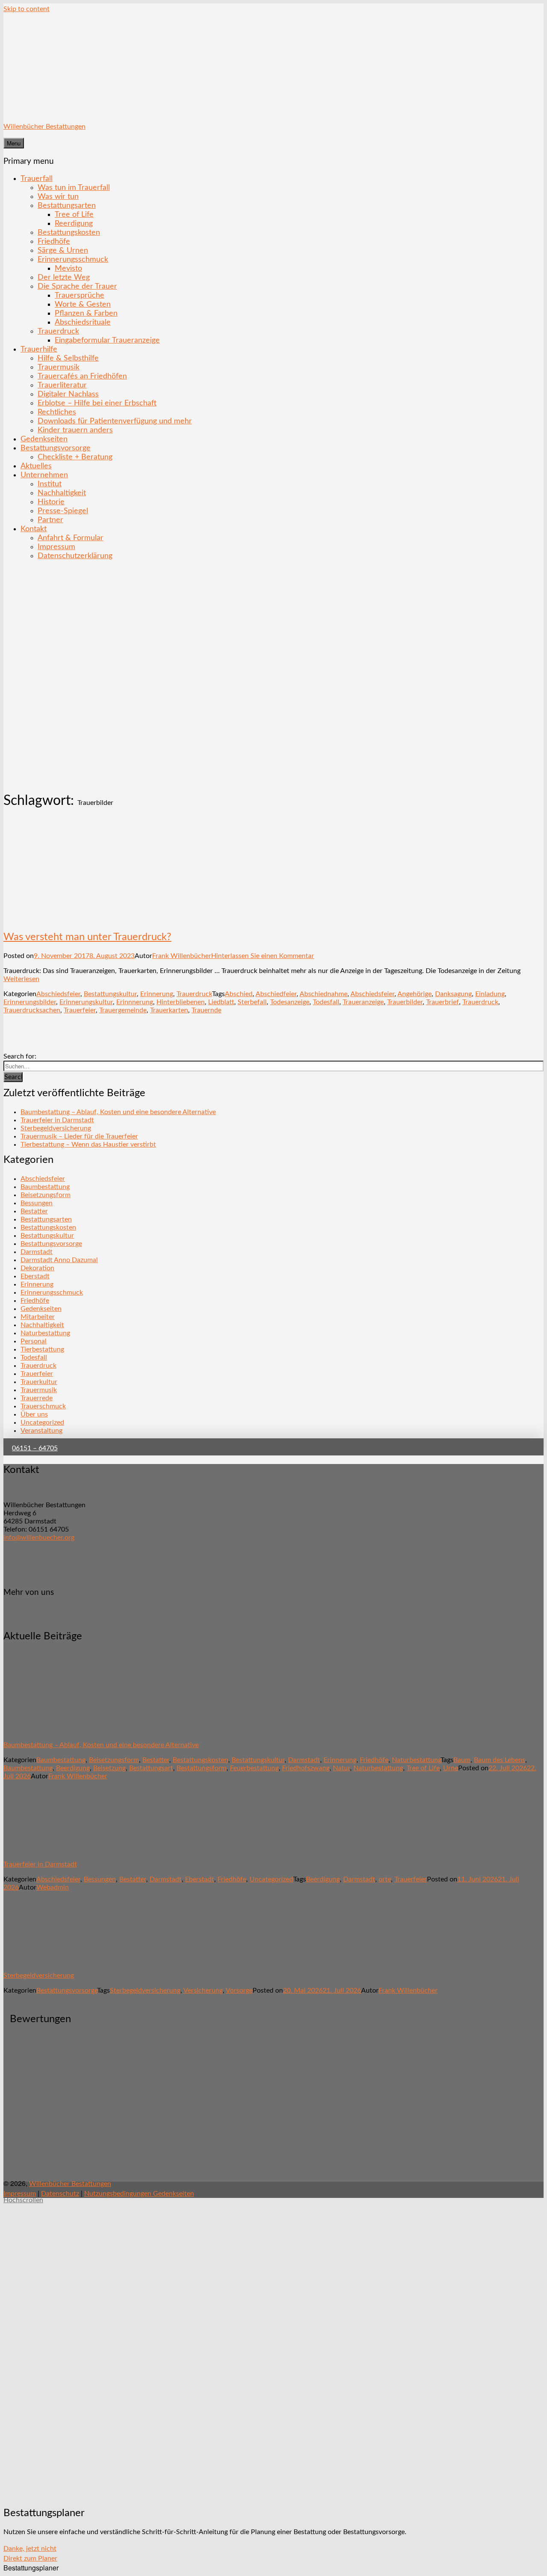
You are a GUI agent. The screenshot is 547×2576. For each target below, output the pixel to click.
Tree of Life (74, 214)
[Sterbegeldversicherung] (53, 1961)
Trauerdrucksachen (32, 1010)
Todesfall (326, 1002)
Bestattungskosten (69, 232)
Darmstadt (37, 1252)
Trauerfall (37, 179)
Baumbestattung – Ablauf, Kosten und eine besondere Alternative (118, 1112)
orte (385, 1879)
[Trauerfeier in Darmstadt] (53, 1849)
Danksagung (453, 994)
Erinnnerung (135, 1002)
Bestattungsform (201, 1768)
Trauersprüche (79, 295)
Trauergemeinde (123, 1010)
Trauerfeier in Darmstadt (57, 1120)
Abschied (239, 994)
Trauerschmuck (43, 1406)
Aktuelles (36, 466)
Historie (51, 502)
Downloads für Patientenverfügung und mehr (115, 421)
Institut (50, 484)
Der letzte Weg (64, 277)
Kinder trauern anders (75, 430)
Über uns (34, 1414)
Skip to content (26, 9)
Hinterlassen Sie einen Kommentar (263, 956)
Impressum (56, 547)
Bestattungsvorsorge (56, 448)
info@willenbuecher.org (39, 1538)
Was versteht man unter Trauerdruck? (87, 937)
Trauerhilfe (39, 349)
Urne (451, 1768)
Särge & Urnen (63, 250)
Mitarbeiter (38, 1317)
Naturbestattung (45, 1333)
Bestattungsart (151, 1768)
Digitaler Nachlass (68, 394)
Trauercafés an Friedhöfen (82, 376)
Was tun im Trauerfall (74, 188)
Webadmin (53, 1887)
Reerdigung (74, 223)
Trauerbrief (443, 1002)
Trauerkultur (39, 1382)
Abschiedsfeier (58, 994)
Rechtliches (57, 412)
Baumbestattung (45, 1187)
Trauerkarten (169, 1010)
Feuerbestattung (254, 1768)
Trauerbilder (405, 1002)
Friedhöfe (54, 241)
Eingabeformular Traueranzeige (107, 340)
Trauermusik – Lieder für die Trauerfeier (79, 1136)
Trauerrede (37, 1398)
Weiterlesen (21, 979)
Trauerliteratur (62, 385)
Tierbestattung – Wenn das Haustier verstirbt (88, 1145)
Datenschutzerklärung (75, 556)
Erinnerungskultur (86, 1002)
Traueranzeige (363, 1002)
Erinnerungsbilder (30, 1002)
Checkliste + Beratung (75, 457)
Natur (341, 1768)
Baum (462, 1760)
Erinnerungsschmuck (73, 259)
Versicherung (203, 1990)
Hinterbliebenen (181, 1002)
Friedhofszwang (306, 1768)
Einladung (490, 994)
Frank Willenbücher (182, 956)
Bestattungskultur (110, 994)
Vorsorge (239, 1990)
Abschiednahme (323, 994)
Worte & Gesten (83, 304)
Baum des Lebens (500, 1760)
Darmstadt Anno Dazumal (59, 1260)
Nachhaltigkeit (62, 493)
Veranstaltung (41, 1431)
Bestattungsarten (67, 206)
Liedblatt (221, 1002)
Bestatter (34, 1211)
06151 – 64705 (35, 1448)
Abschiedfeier (276, 994)
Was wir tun (58, 197)
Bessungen (37, 1203)
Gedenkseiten (44, 439)
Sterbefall (252, 1002)
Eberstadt (35, 1276)
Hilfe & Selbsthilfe (68, 358)
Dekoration (37, 1268)
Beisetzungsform (46, 1195)
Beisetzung (109, 1768)
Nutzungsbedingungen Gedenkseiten (139, 2194)
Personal (34, 1341)
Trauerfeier (80, 1010)
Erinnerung (157, 994)
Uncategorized (42, 1423)
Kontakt (34, 529)
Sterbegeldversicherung (56, 1128)
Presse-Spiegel (63, 511)
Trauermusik (59, 367)
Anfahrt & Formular (71, 538)
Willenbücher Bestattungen (44, 127)
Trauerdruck (58, 331)
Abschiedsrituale (83, 322)
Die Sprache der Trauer (77, 286)
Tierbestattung (42, 1349)
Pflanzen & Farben (86, 313)
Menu (14, 143)
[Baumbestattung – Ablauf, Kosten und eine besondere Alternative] (53, 1730)
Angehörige (415, 994)
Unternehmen (44, 475)
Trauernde (206, 1010)
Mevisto (68, 268)
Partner (50, 520)
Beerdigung (73, 1768)
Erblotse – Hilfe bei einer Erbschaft (97, 403)
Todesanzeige (290, 1002)
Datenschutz (60, 2194)
